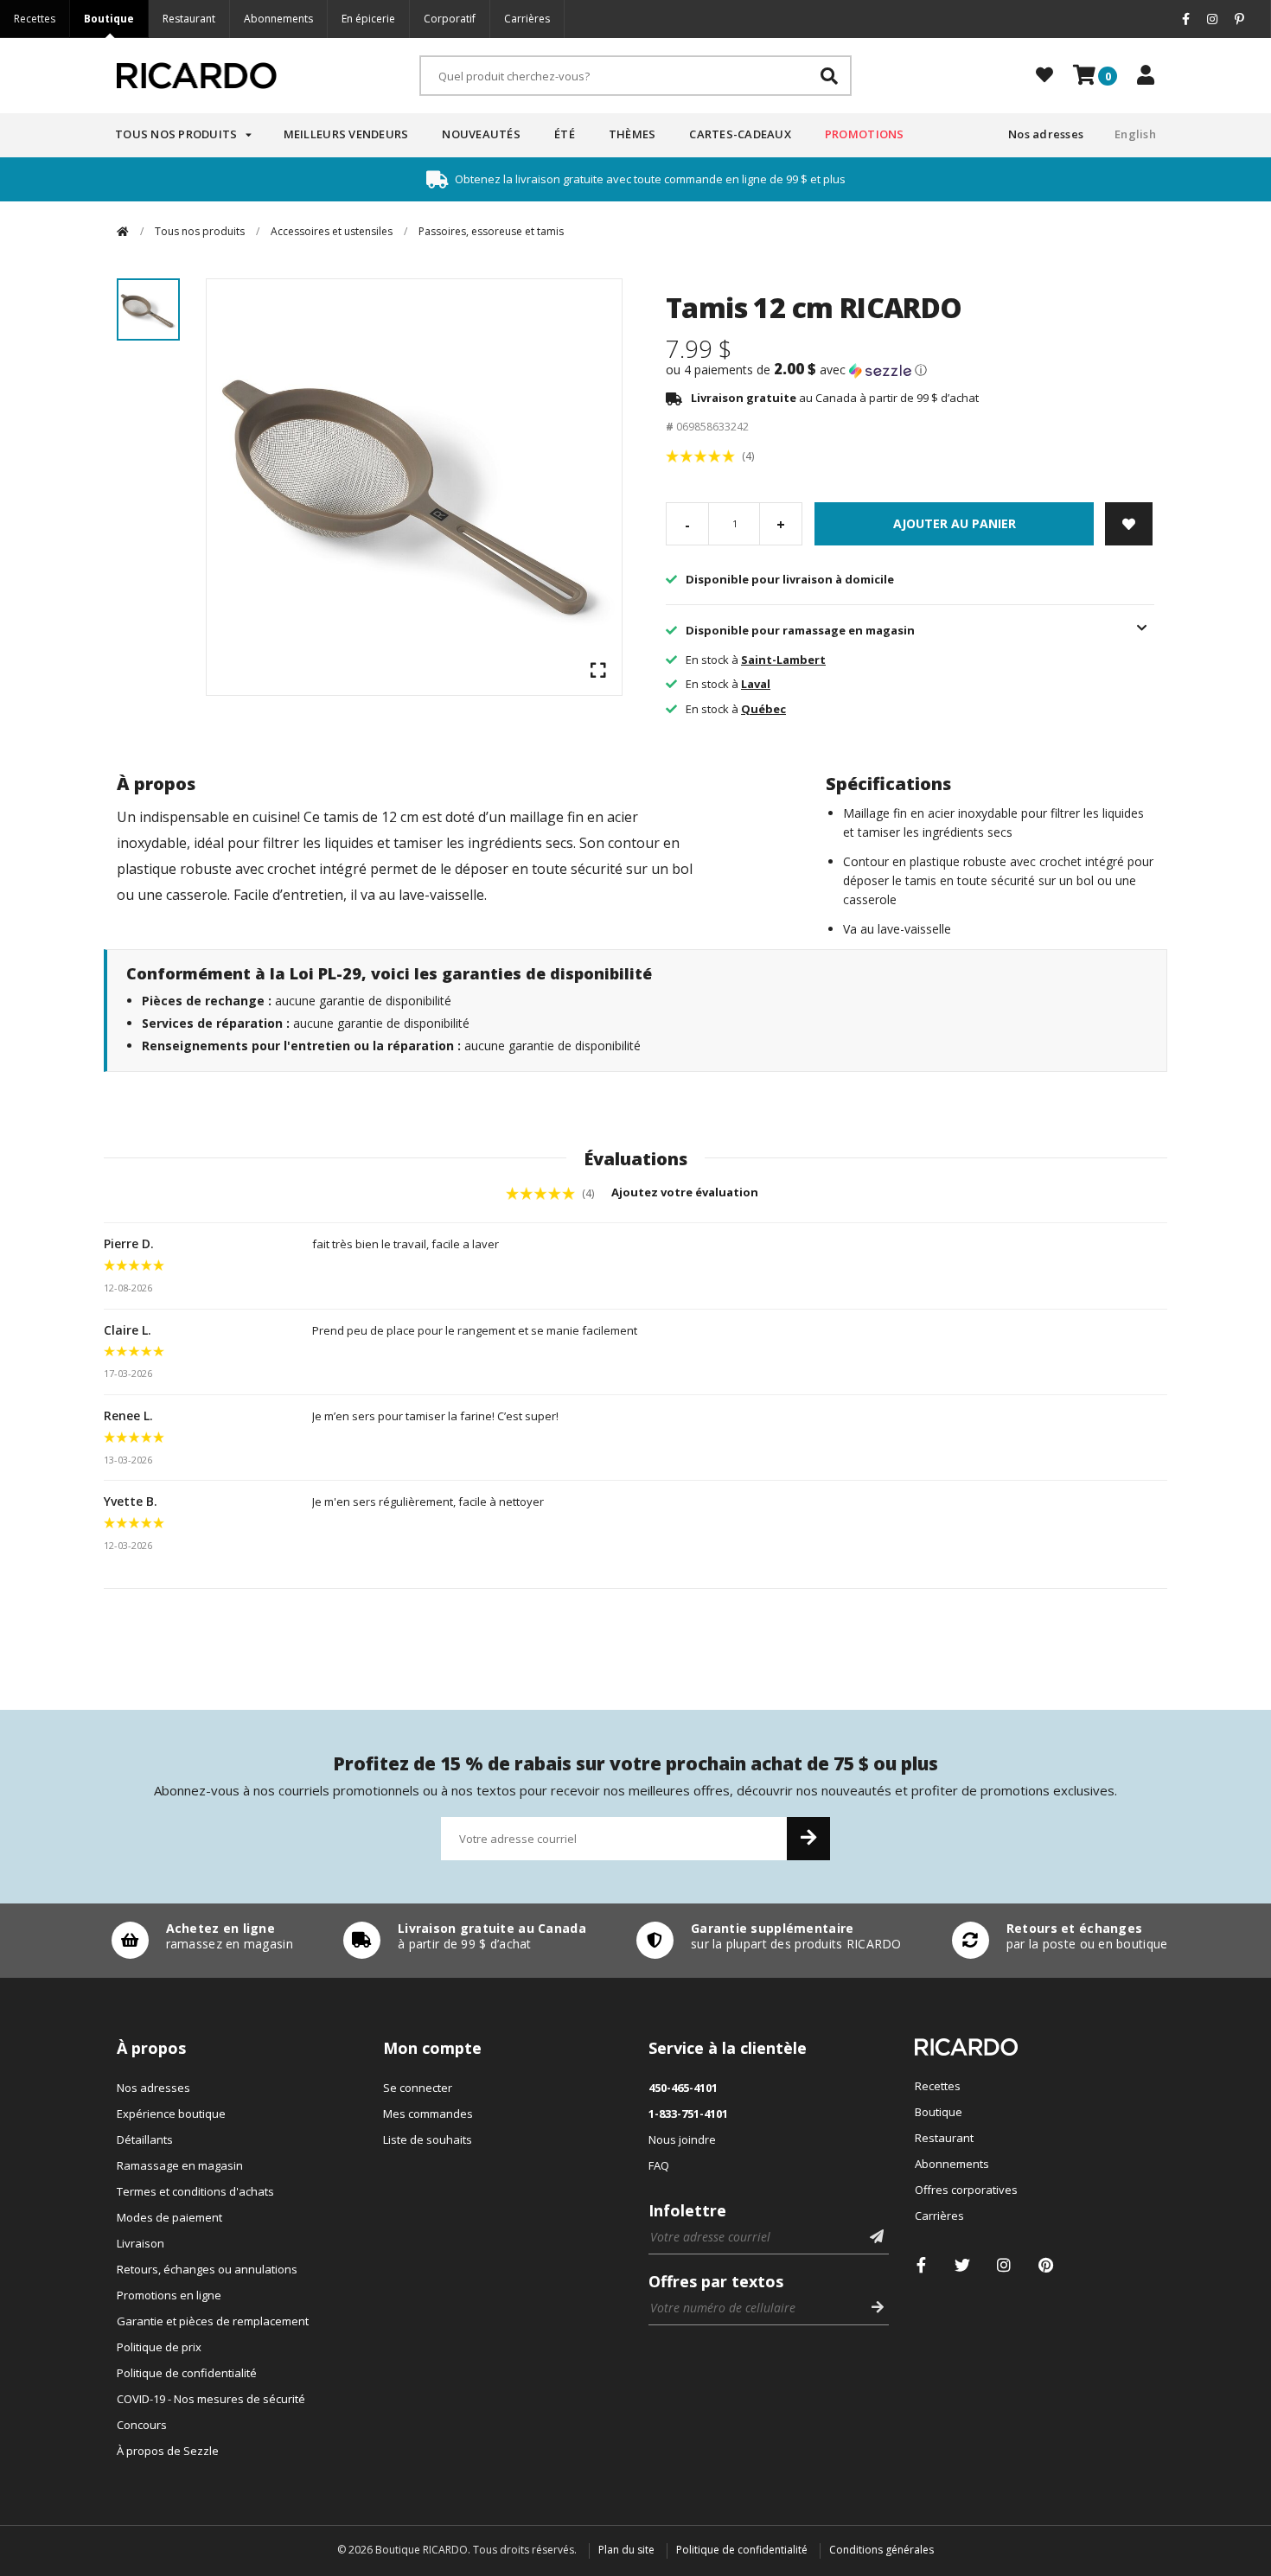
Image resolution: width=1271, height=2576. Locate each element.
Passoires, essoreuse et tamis (491, 231)
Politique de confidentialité (187, 2373)
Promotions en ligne (169, 2295)
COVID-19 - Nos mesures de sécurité (211, 2399)
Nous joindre (682, 2139)
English (1135, 134)
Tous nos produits (176, 134)
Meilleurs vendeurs (346, 134)
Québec (763, 709)
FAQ (659, 2165)
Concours (142, 2425)
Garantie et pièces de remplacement (213, 2321)
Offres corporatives (966, 2190)
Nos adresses (1046, 134)
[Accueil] (123, 231)
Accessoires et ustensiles (332, 231)
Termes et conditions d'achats (195, 2191)
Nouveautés (481, 134)
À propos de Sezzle (168, 2451)
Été (565, 134)
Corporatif (450, 19)
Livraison (141, 2243)
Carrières (527, 19)
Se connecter (418, 2088)
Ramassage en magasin (180, 2165)
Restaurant (189, 19)
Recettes (35, 19)
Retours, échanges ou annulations (207, 2269)
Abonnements (278, 19)
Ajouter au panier (955, 523)
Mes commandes (428, 2114)
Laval (756, 684)
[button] (910, 370)
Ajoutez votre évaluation (686, 1192)
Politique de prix (159, 2347)
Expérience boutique (171, 2114)
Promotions (865, 134)
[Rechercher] (829, 76)
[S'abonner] (808, 1839)
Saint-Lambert (783, 660)
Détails (198, 1941)
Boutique (109, 19)
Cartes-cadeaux (740, 134)
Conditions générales (881, 2550)
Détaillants (145, 2139)
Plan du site (626, 2550)
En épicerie (368, 19)
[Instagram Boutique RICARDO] (1004, 2265)
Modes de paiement (169, 2217)
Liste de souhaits (428, 2139)
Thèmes (632, 134)
